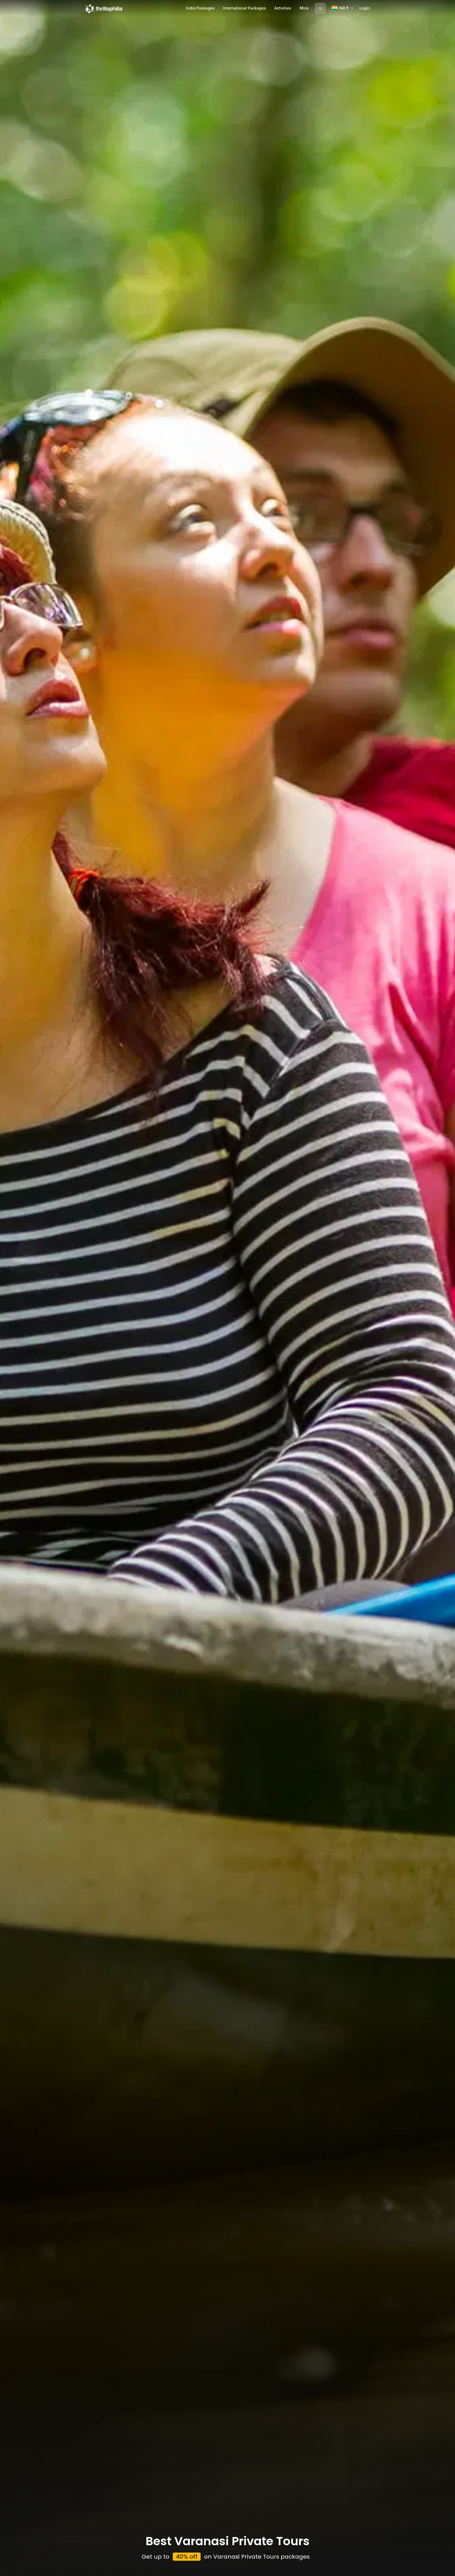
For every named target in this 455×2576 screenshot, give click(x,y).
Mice (304, 8)
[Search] (320, 8)
